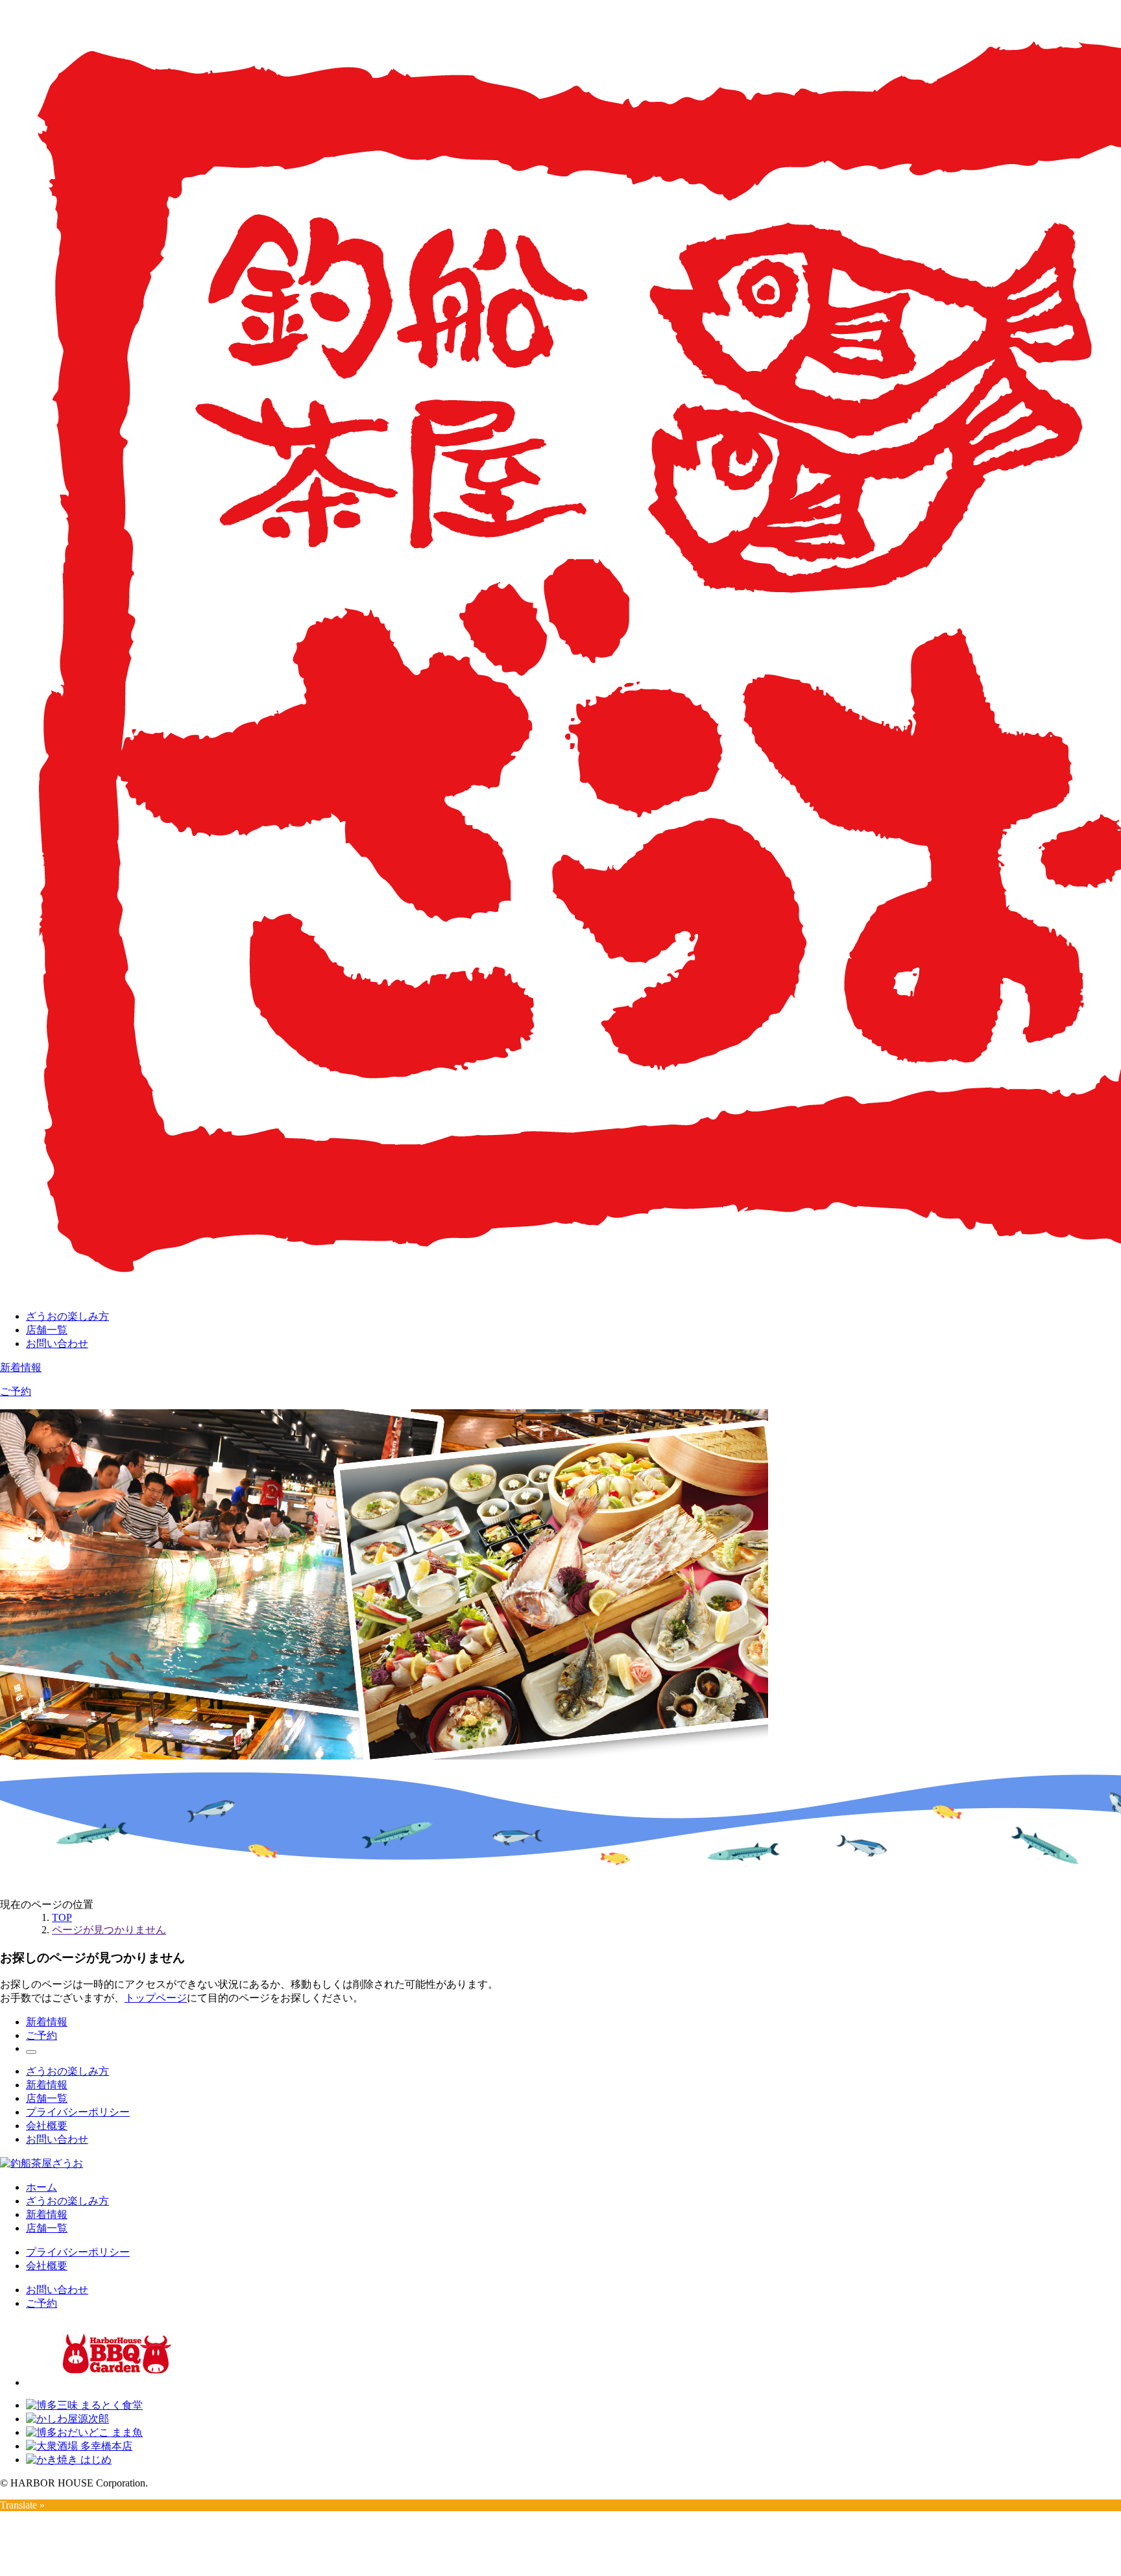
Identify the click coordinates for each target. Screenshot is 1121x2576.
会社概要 (47, 2126)
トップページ (156, 1998)
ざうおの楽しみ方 (67, 1316)
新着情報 (21, 1367)
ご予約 (16, 1391)
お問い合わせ (57, 1343)
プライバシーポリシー (78, 2112)
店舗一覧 (47, 1330)
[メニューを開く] (31, 2052)
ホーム (42, 2187)
